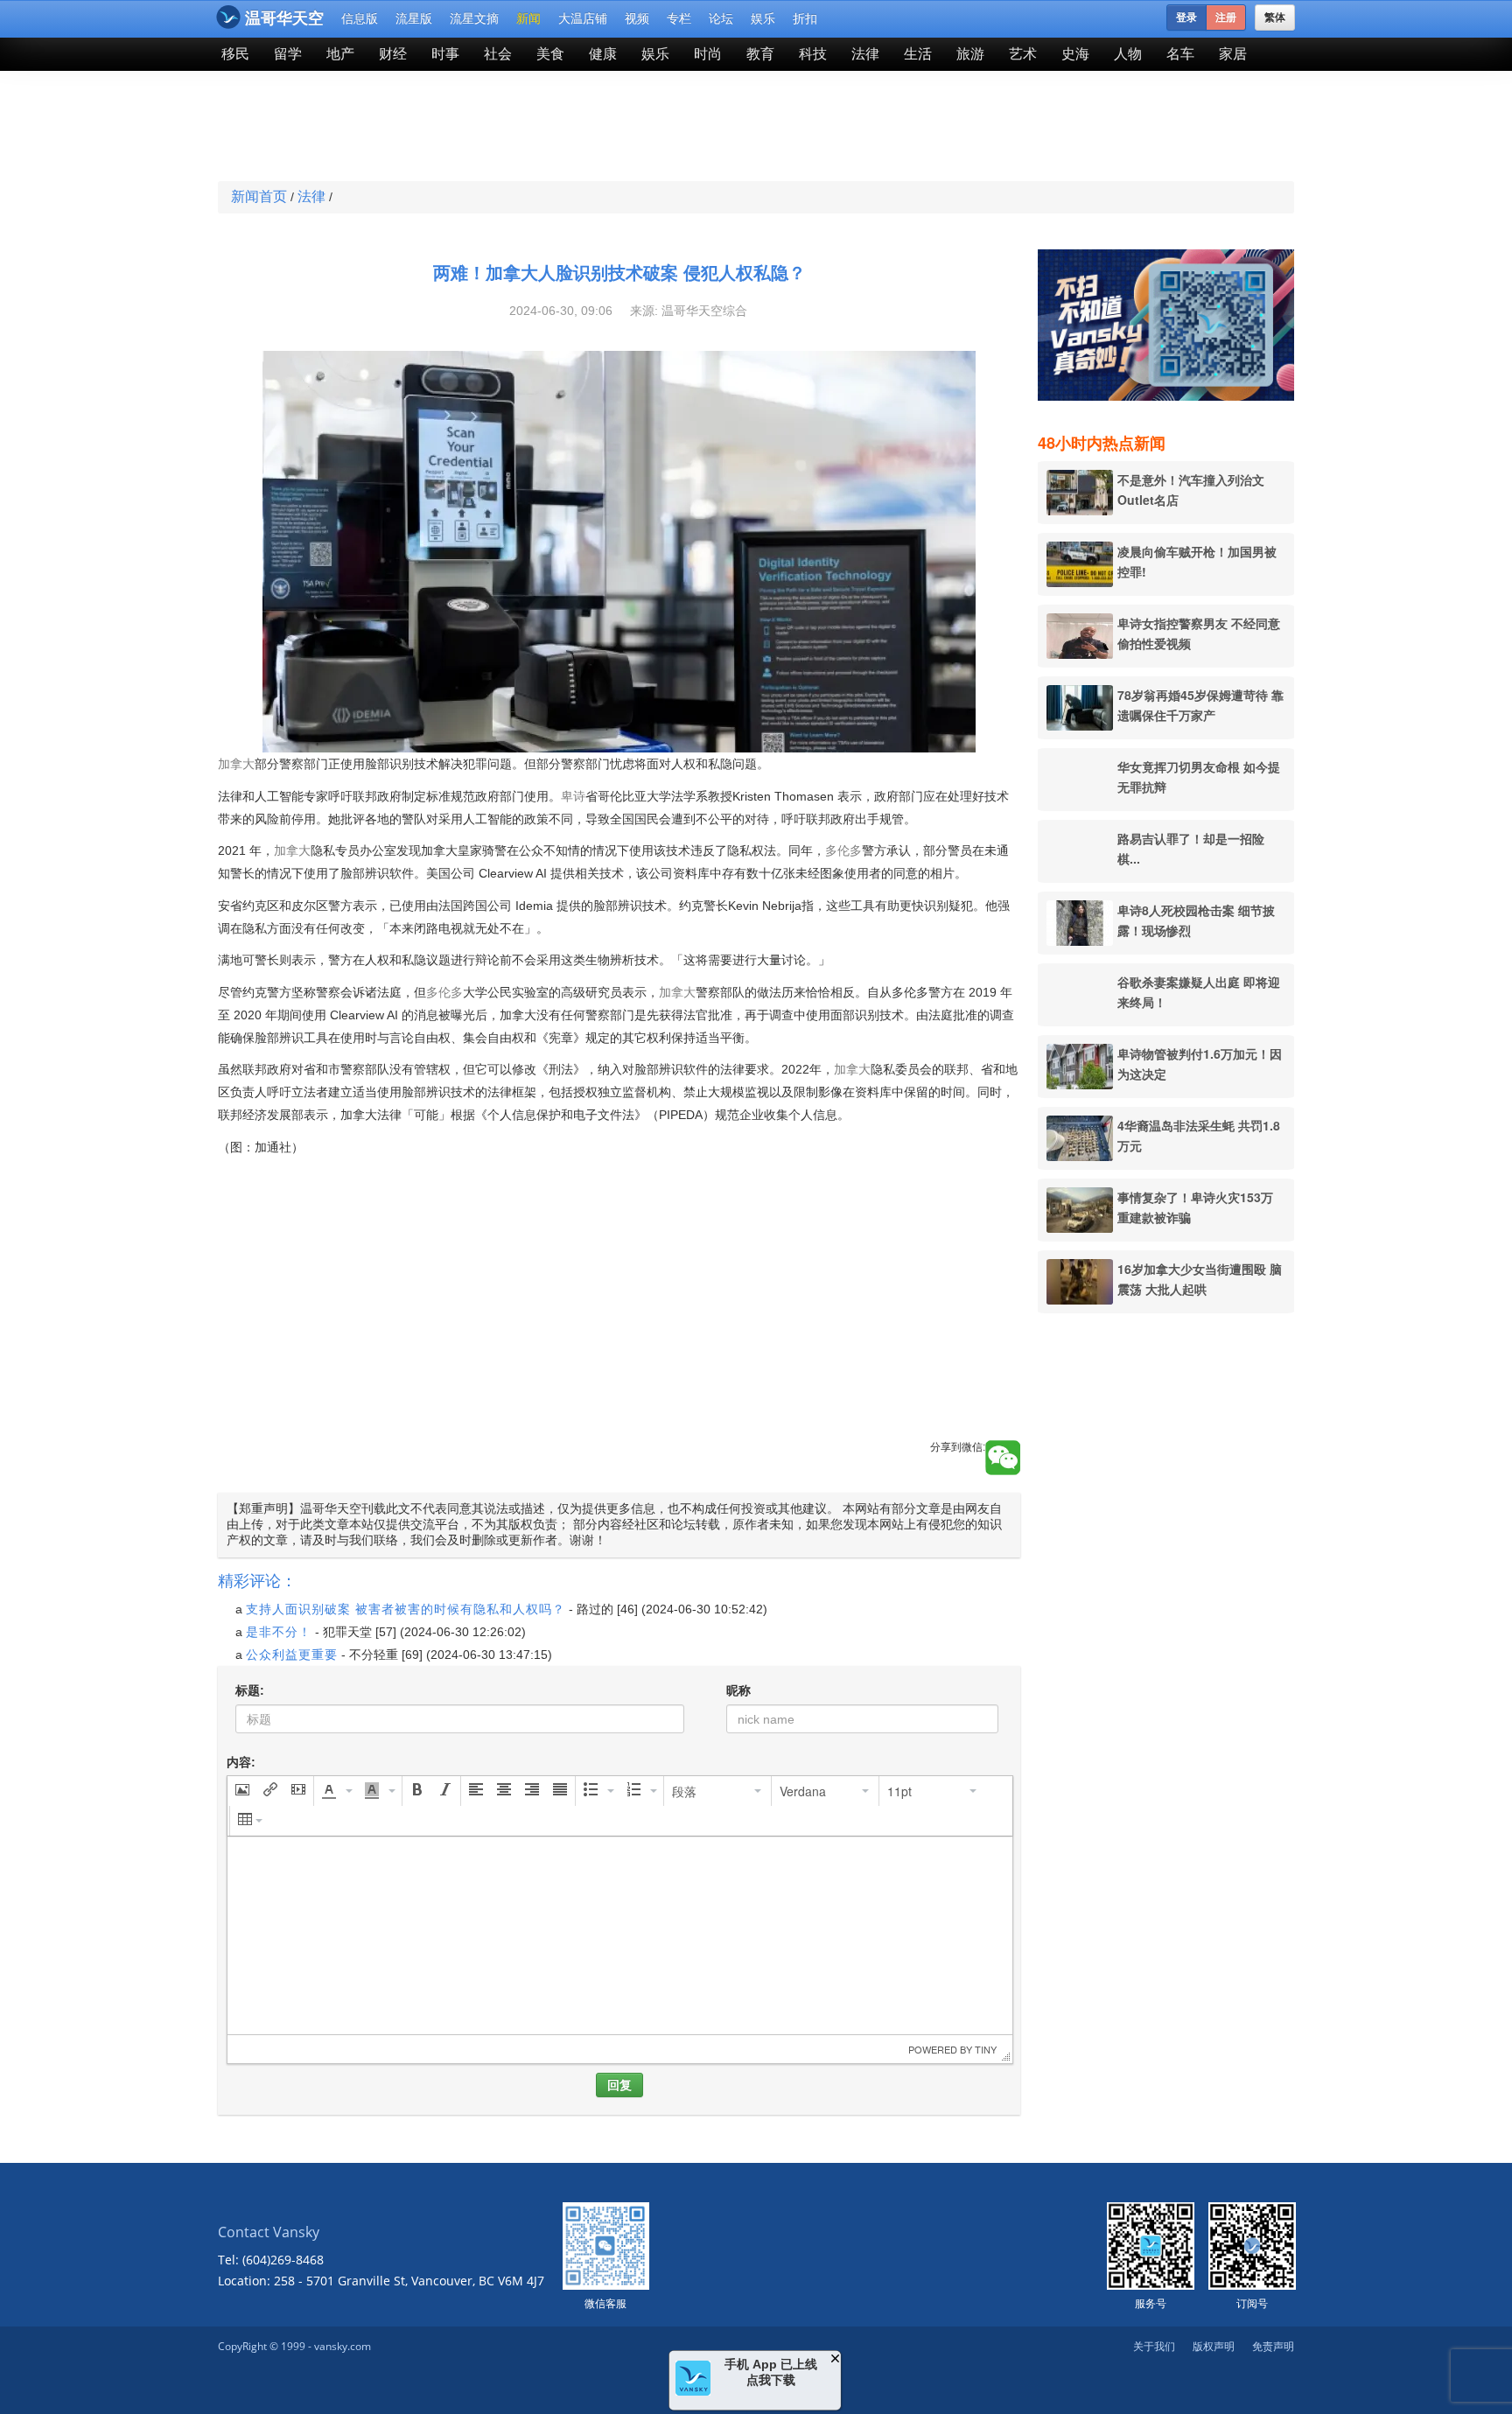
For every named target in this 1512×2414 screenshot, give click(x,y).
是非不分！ (279, 1632)
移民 (235, 54)
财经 (393, 54)
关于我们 (1154, 2346)
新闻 (528, 18)
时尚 (708, 54)
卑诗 (573, 796)
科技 (813, 54)
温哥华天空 (284, 18)
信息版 (360, 18)
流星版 (414, 18)
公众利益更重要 (292, 1655)
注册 (1226, 17)
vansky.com (343, 2346)
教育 (760, 54)
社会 (498, 54)
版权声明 (1214, 2346)
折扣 (805, 18)
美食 (550, 54)
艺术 (1023, 54)
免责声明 (1273, 2346)
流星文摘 (474, 18)
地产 (340, 54)
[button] (242, 1791)
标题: (250, 1690)
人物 (1128, 54)
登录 (1186, 17)
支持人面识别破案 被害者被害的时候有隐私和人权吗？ (406, 1609)
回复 (619, 2085)
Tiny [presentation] (986, 2049)
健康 (603, 54)
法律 (865, 54)
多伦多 (843, 850)
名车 (1180, 54)
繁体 (1275, 17)
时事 (445, 54)
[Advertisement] (628, 128)
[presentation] (242, 1791)
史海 (1075, 54)
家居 (1233, 54)
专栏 (679, 18)
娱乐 (763, 18)
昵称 (738, 1690)
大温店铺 (583, 18)
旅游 (970, 54)
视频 (637, 18)
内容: (241, 1762)
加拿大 (236, 764)
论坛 (721, 18)
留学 (288, 54)
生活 (918, 54)
